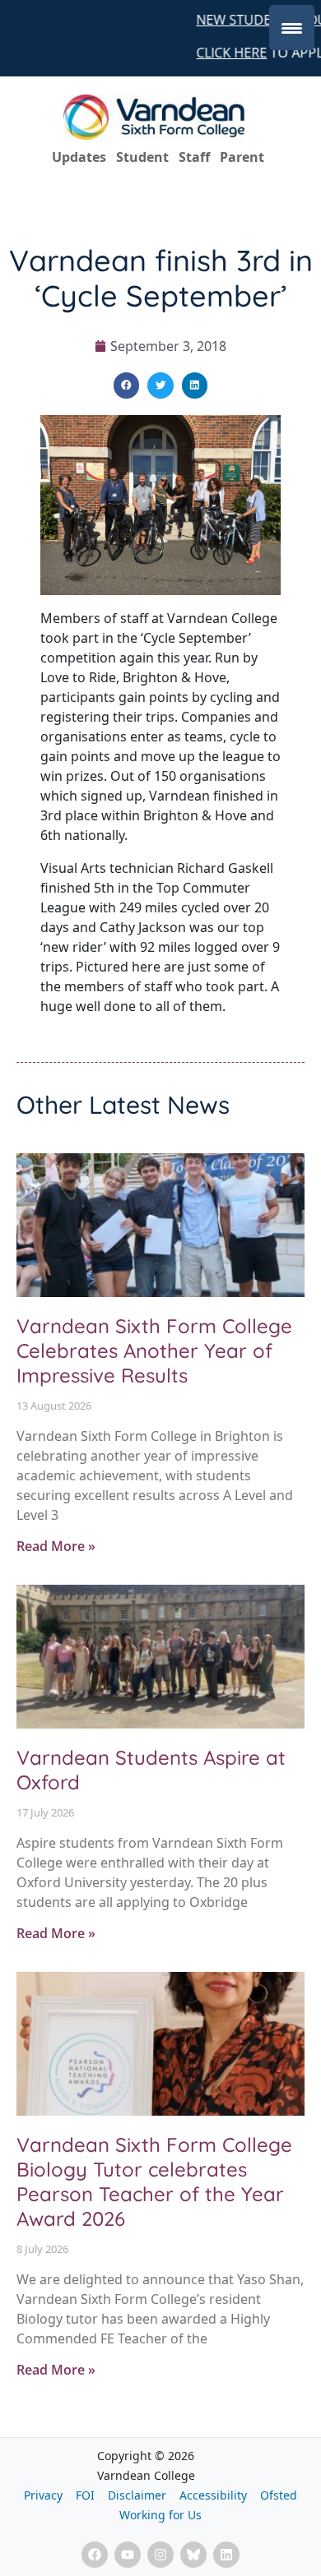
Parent (242, 157)
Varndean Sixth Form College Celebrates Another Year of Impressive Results (154, 1350)
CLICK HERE (226, 53)
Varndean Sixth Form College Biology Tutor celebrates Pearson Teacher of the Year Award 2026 (154, 2181)
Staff (194, 157)
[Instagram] (160, 2555)
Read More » (56, 1546)
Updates (79, 157)
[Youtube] (128, 2555)
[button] (127, 385)
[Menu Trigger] (292, 28)
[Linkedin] (226, 2555)
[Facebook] (95, 2555)
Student (142, 157)
